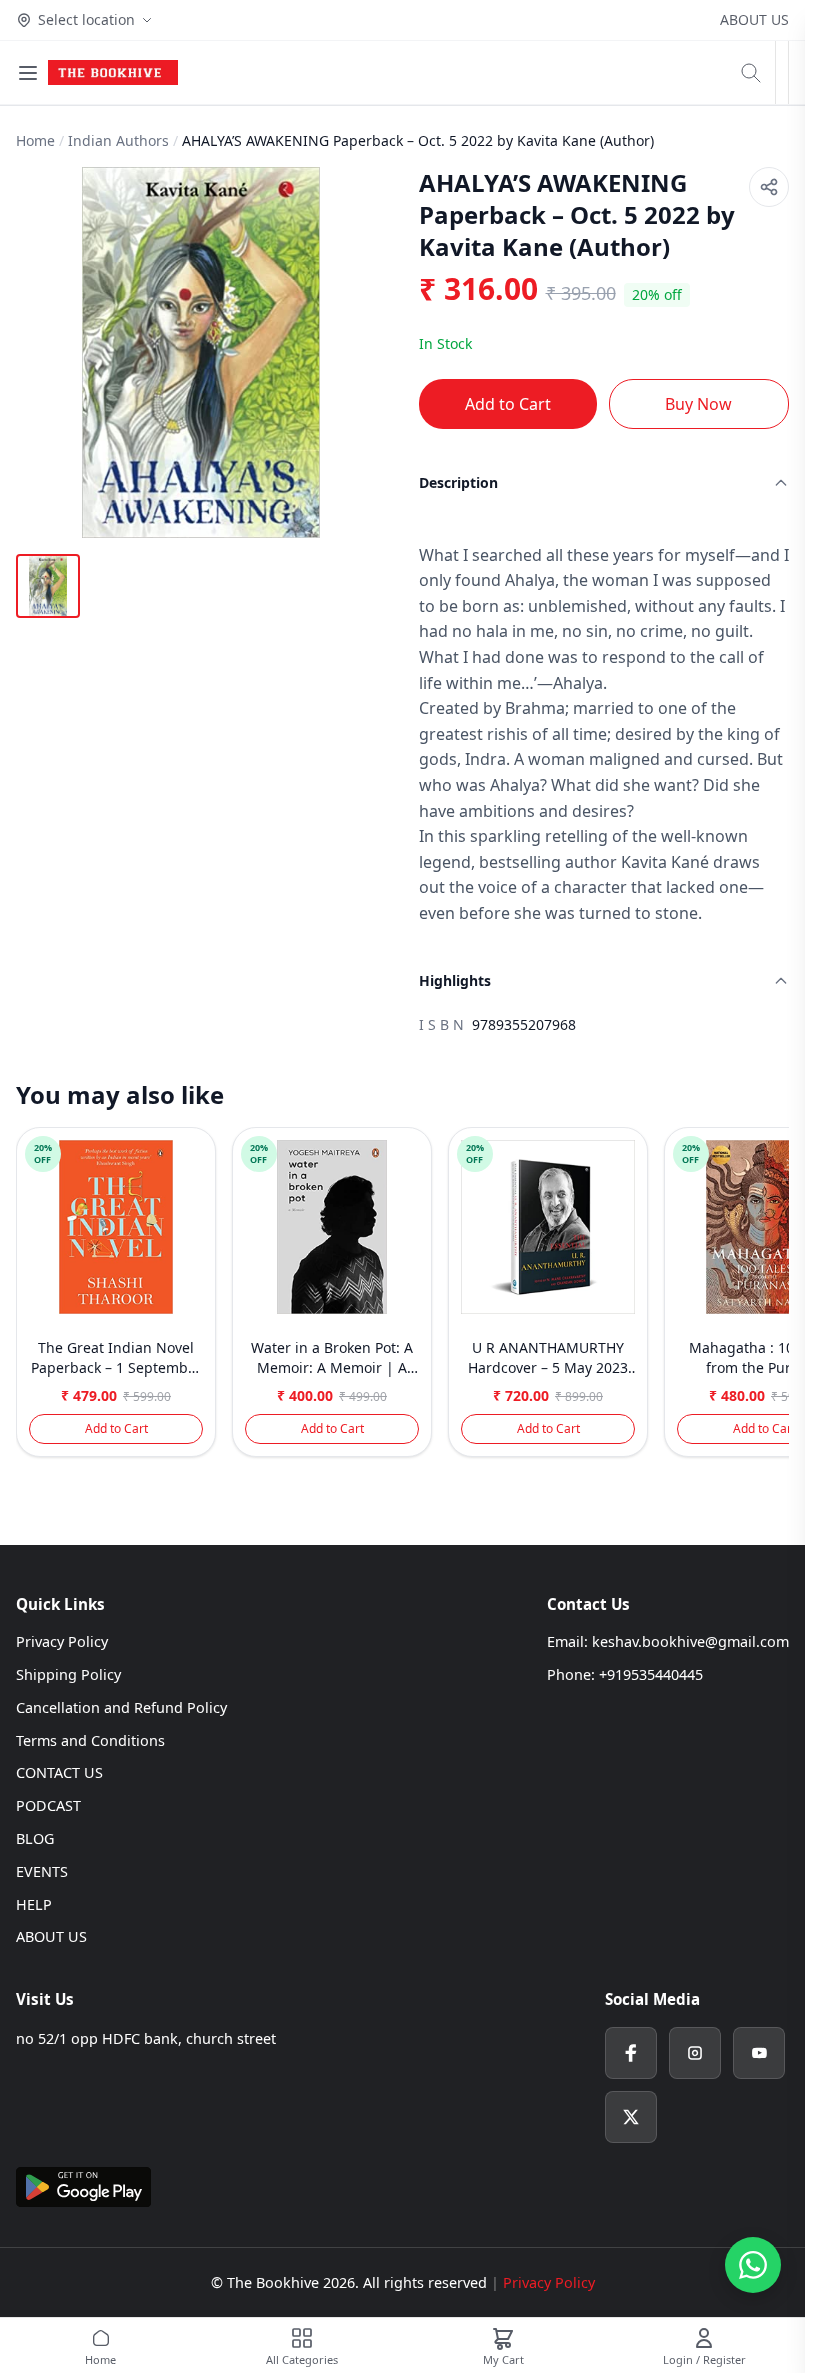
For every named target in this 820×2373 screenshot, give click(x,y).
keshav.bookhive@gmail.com (690, 1641)
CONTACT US (59, 1772)
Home (35, 140)
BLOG (35, 1838)
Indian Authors (118, 141)
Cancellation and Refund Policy (121, 1707)
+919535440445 (651, 1674)
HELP (34, 1904)
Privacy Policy (62, 1641)
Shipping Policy (68, 1674)
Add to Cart (508, 404)
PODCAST (48, 1805)
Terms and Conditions (90, 1740)
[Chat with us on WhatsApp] (753, 2265)
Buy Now (698, 404)
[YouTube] (759, 2053)
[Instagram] (695, 2053)
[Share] (769, 187)
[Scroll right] (771, 1300)
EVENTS (42, 1871)
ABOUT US (754, 19)
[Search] (751, 73)
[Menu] (28, 73)
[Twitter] (631, 2117)
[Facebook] (631, 2053)
